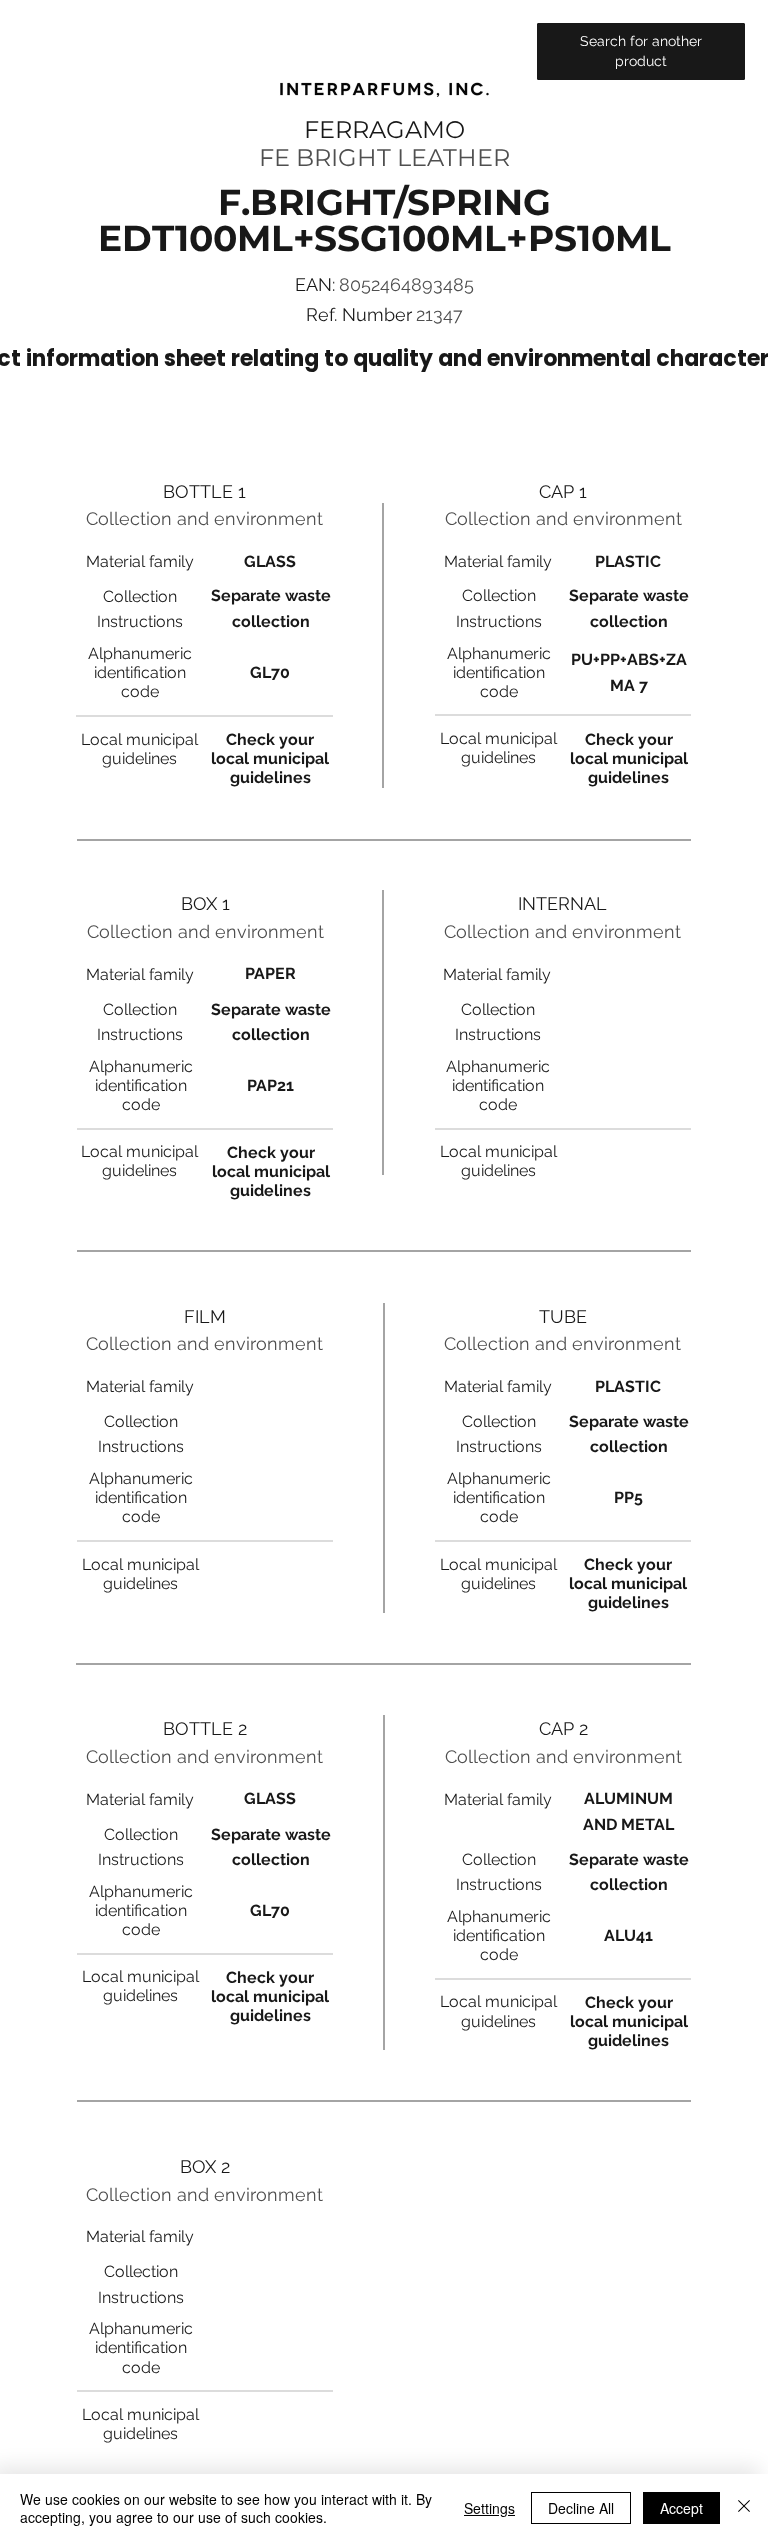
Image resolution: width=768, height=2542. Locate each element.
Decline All (581, 2508)
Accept (681, 2508)
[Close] (744, 2508)
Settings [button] (489, 2508)
